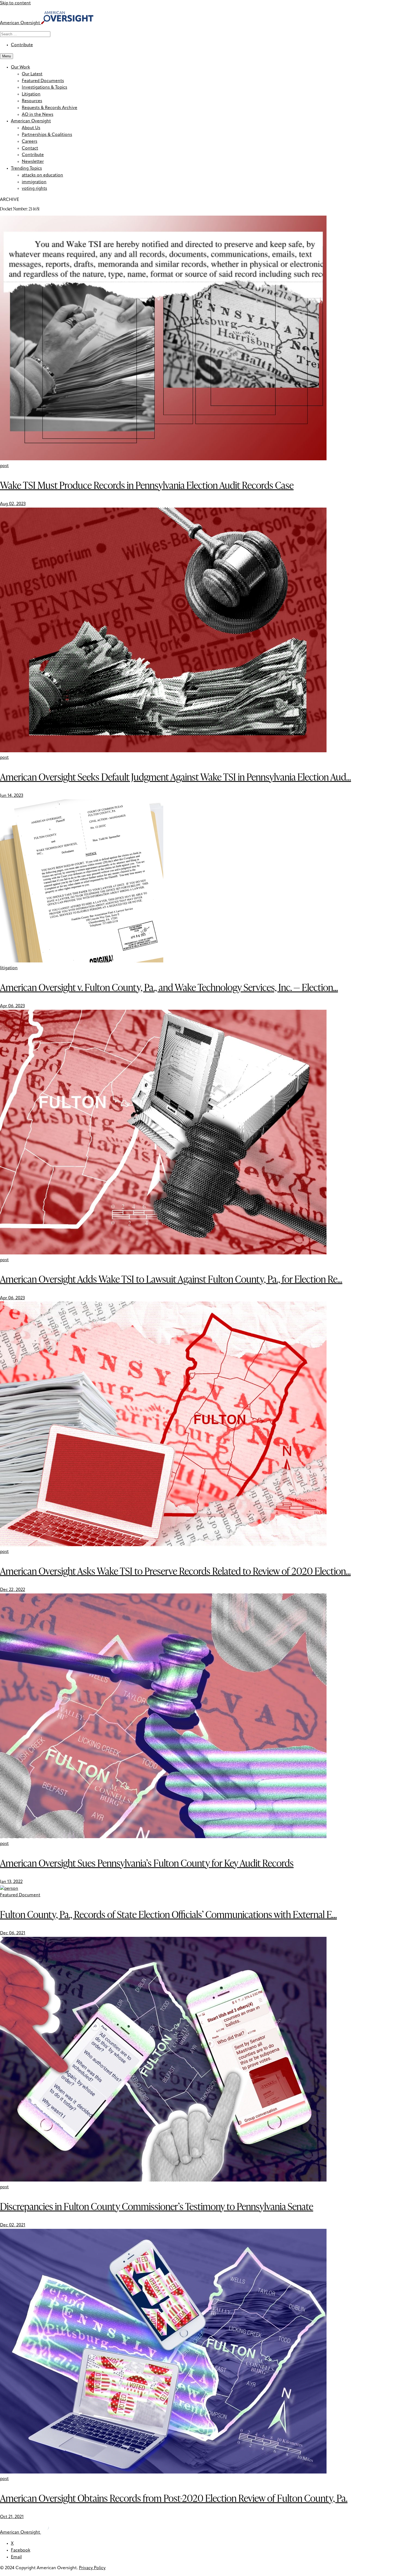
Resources (32, 101)
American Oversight (31, 121)
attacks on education (42, 175)
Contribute (22, 45)
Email (16, 2557)
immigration (34, 182)
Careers (30, 142)
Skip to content (15, 3)
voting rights (34, 189)
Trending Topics (26, 169)
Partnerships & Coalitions (47, 135)
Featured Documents (43, 81)
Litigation (31, 94)
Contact (30, 148)
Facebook (21, 2550)
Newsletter (33, 162)
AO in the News (38, 115)
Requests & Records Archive (50, 108)
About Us (31, 128)
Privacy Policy (92, 2568)
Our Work (20, 67)
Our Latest (32, 74)
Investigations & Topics (44, 88)
